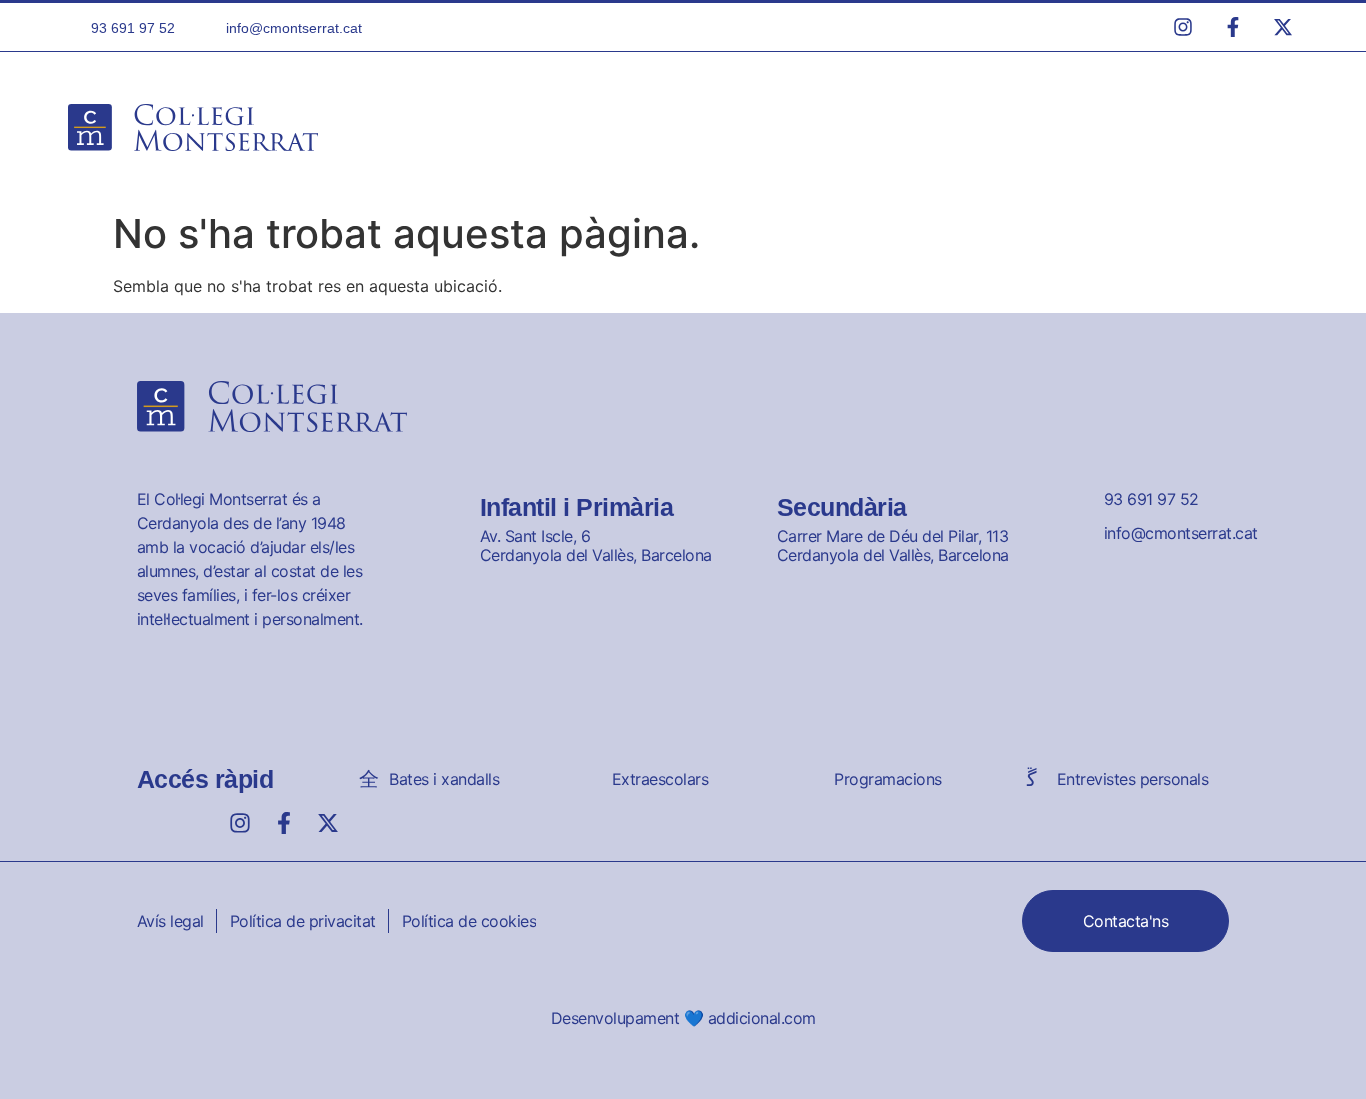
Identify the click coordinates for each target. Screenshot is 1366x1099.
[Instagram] (240, 823)
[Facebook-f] (284, 823)
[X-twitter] (328, 823)
